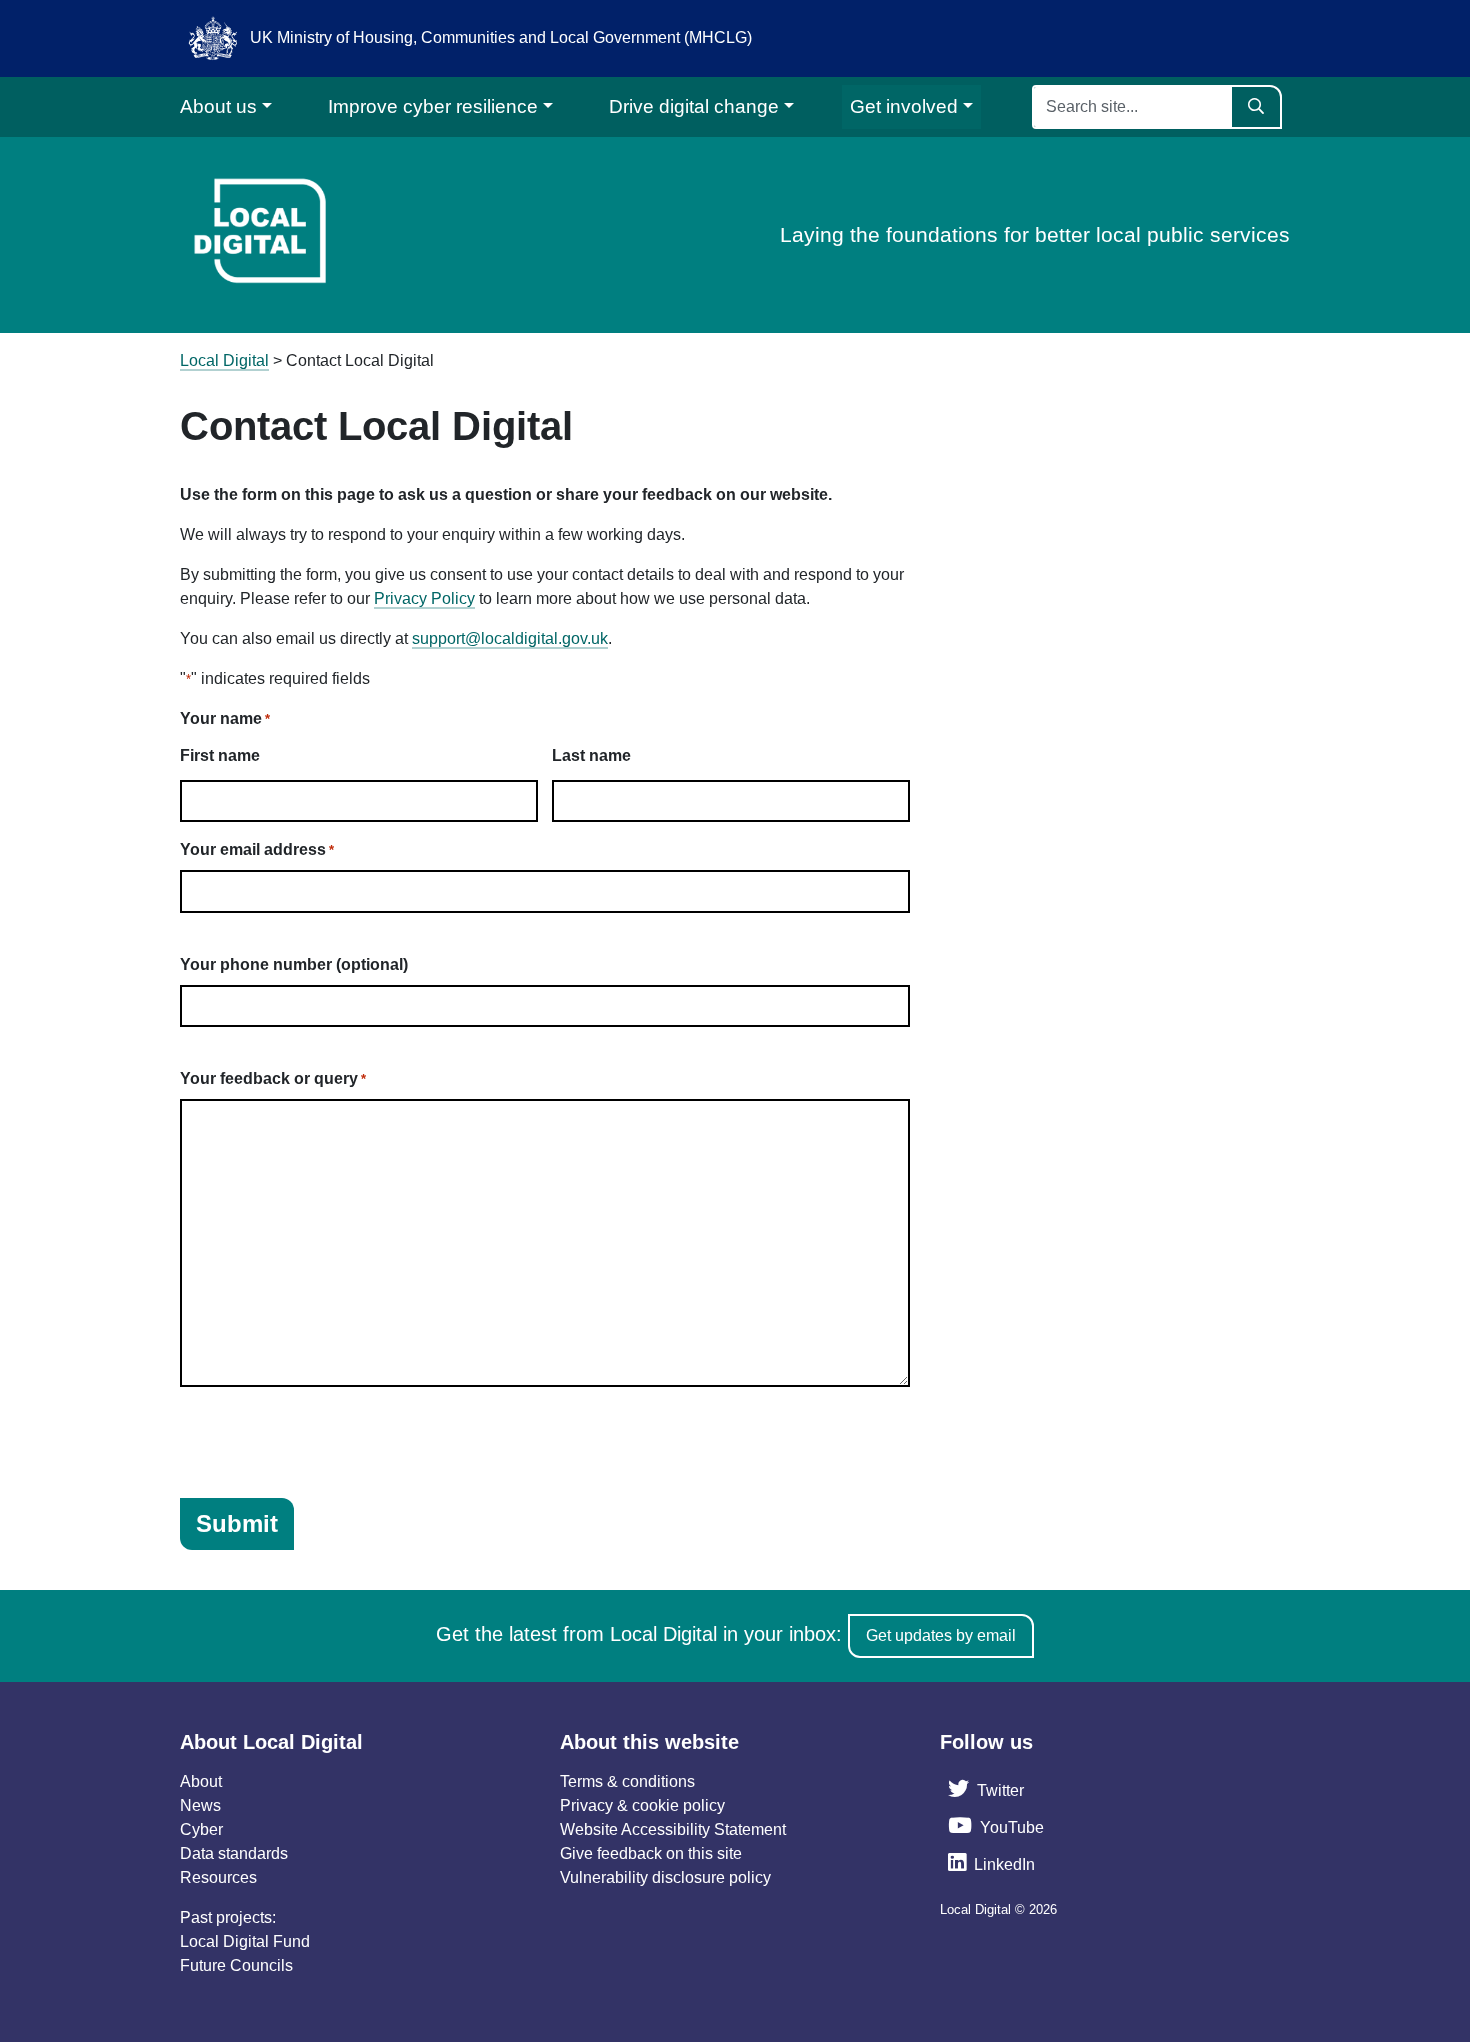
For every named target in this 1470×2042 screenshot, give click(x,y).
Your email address (257, 849)
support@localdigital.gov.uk (510, 638)
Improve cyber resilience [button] (433, 106)
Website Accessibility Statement (673, 1829)
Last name (591, 755)
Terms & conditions (627, 1781)
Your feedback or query (273, 1078)
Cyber (201, 1829)
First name (220, 755)
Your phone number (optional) (294, 964)
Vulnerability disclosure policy (665, 1877)
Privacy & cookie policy (642, 1805)
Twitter (1000, 1790)
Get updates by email (941, 1635)
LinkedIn (1004, 1864)
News (200, 1805)
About (201, 1781)
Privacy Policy (424, 598)
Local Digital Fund (245, 1941)
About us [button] (218, 106)
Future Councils (236, 1965)
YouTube (1012, 1827)
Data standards (234, 1853)
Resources (218, 1877)
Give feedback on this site (651, 1853)
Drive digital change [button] (694, 106)
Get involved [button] (904, 106)
